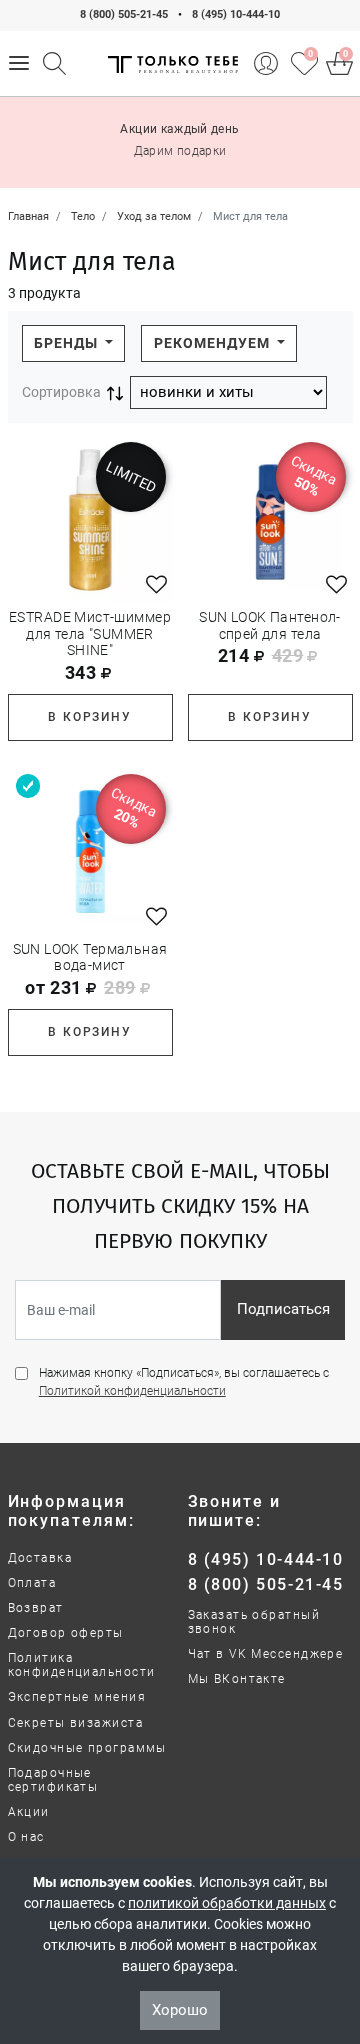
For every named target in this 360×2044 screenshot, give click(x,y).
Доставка (40, 1558)
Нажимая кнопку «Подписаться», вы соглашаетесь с (184, 1382)
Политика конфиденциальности (82, 1665)
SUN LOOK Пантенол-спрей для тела (270, 625)
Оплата (32, 1583)
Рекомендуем (214, 343)
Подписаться (283, 1309)
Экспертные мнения (77, 1697)
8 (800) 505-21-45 (124, 14)
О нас (26, 1837)
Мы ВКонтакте (237, 1679)
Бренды (68, 343)
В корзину (89, 717)
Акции (29, 1812)
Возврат (36, 1608)
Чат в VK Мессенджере (266, 1654)
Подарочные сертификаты (53, 1780)
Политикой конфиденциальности (132, 1391)
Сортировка (61, 392)
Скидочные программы (87, 1748)
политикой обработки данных (227, 1903)
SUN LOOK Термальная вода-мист (90, 957)
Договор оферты (66, 1633)
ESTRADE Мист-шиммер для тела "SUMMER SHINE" (90, 634)
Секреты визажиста (75, 1723)
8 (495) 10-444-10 (236, 14)
